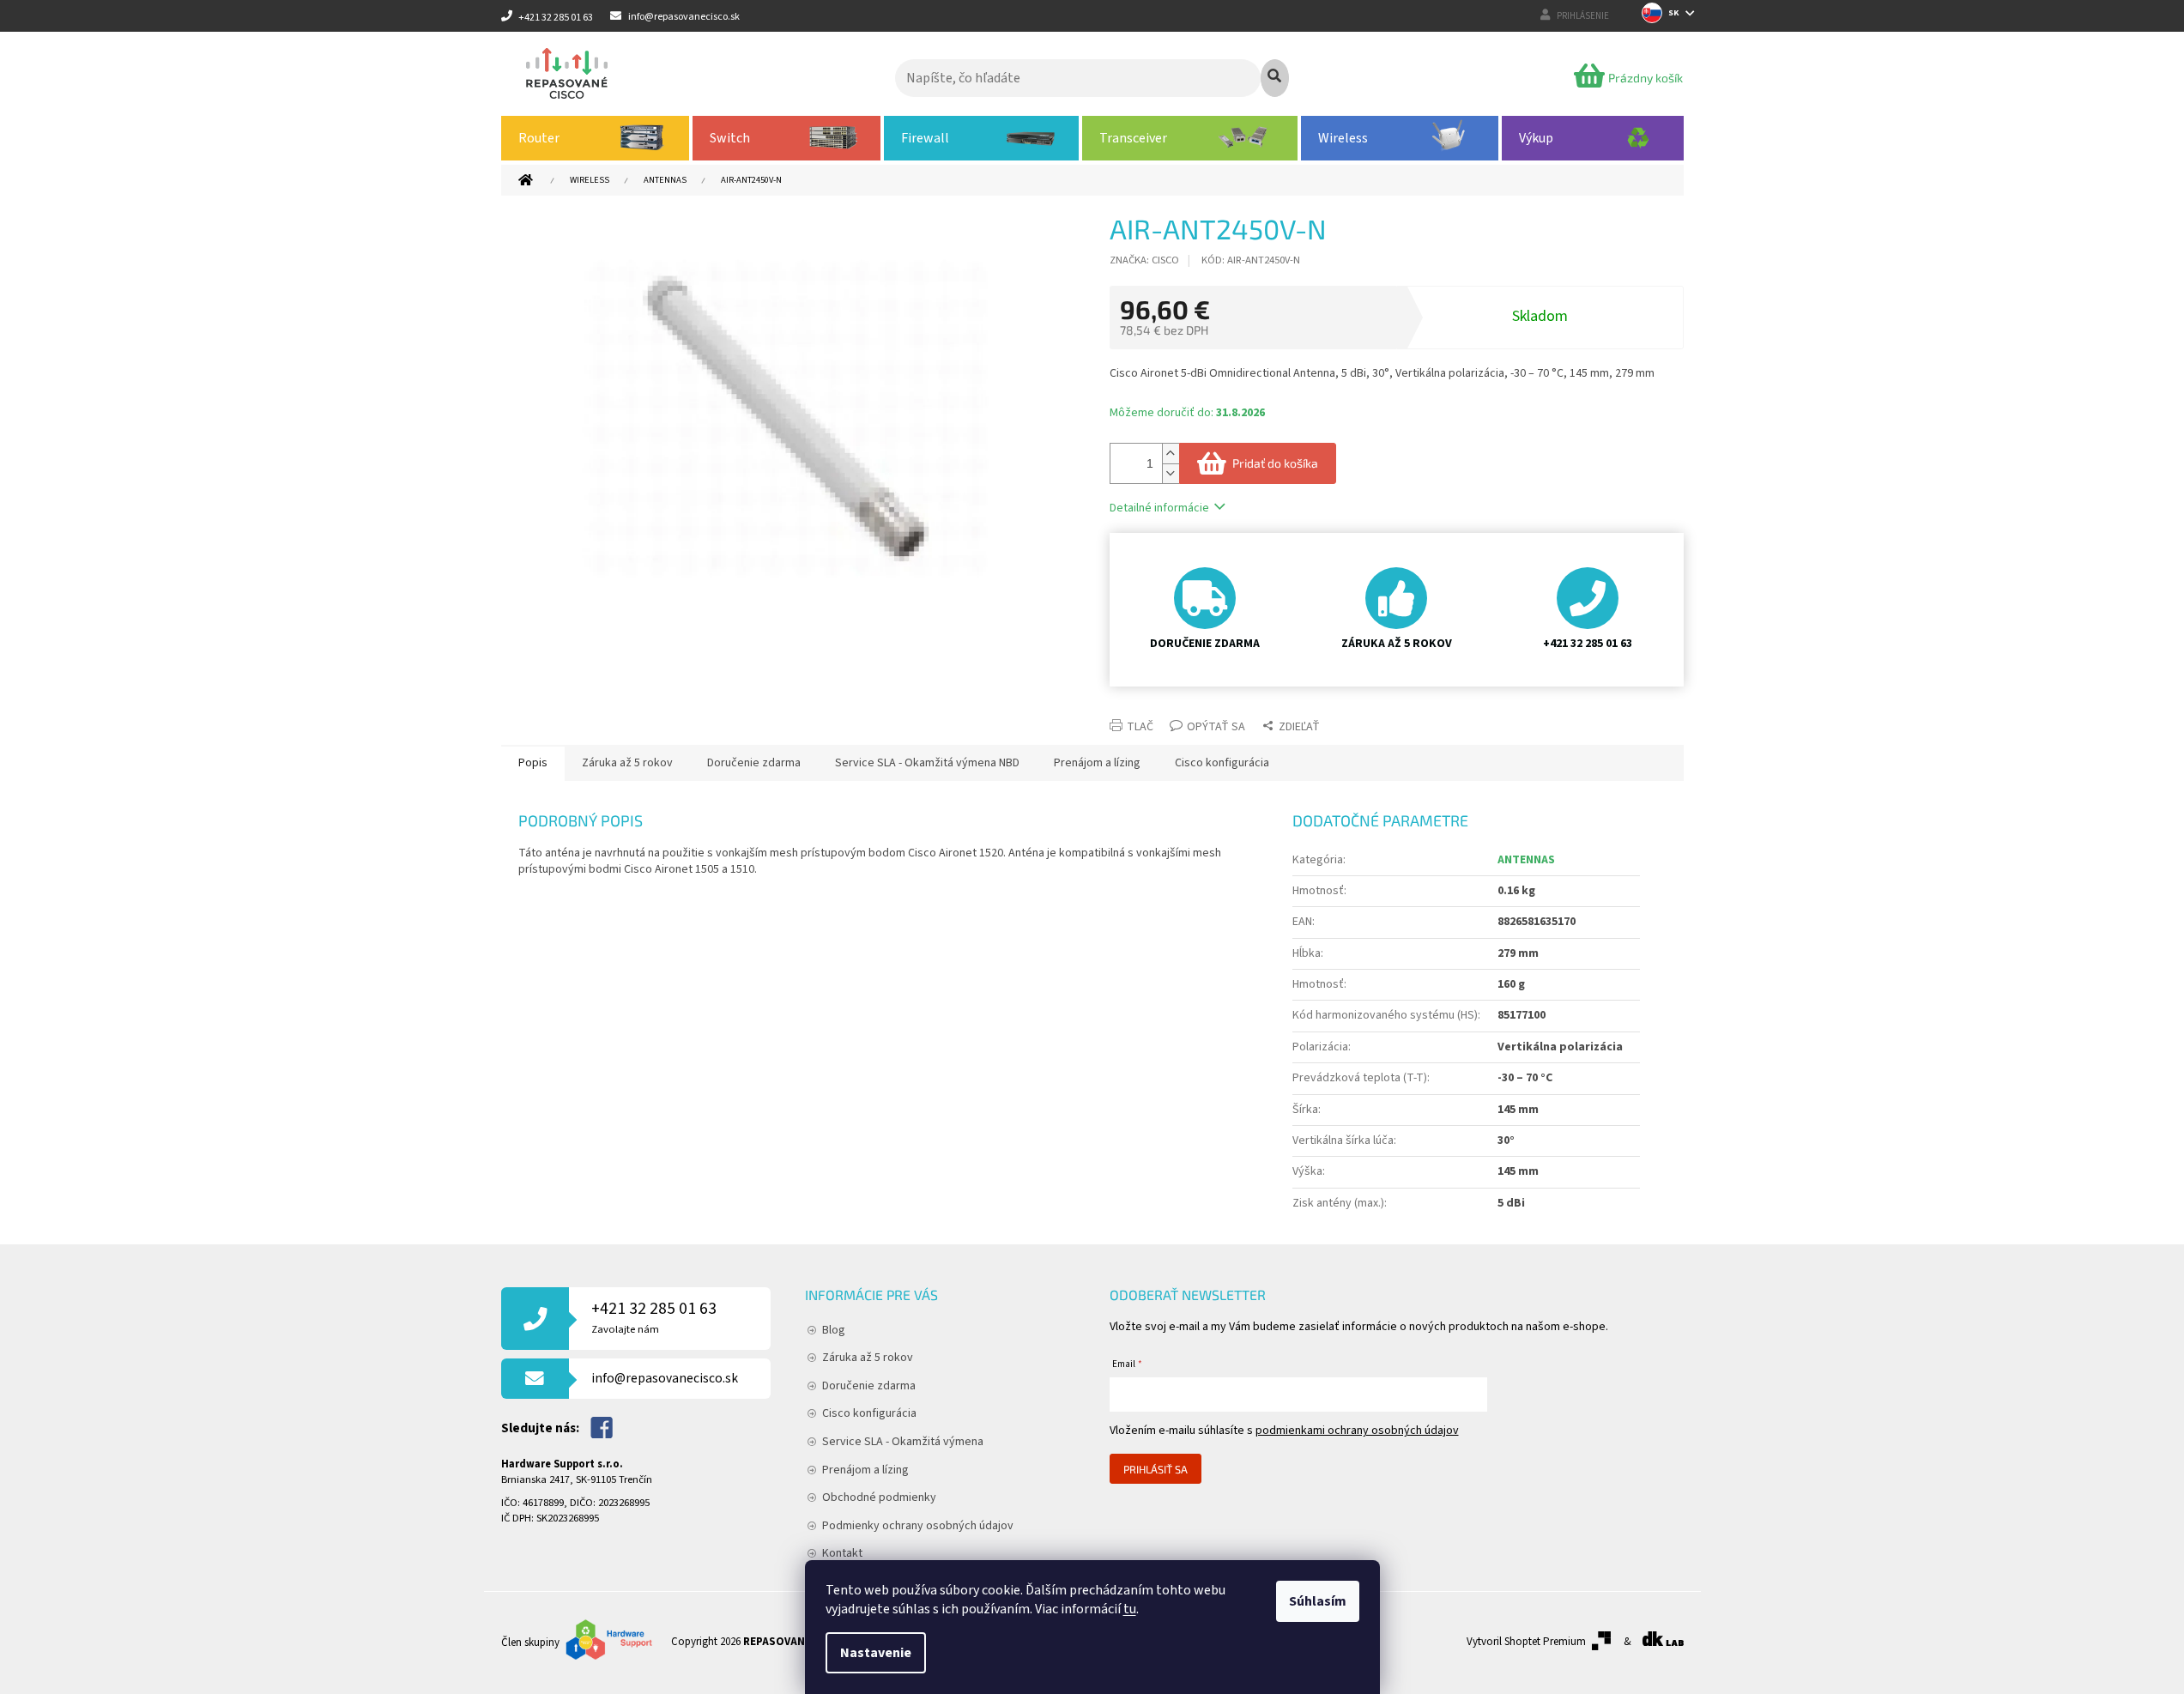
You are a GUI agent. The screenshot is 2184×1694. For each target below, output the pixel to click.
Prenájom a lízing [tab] (1097, 763)
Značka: (1144, 260)
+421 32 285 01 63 (654, 1317)
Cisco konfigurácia (869, 1413)
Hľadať (1275, 78)
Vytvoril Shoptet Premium (1526, 1642)
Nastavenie (876, 1653)
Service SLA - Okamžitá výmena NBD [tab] (927, 763)
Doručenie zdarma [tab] (754, 763)
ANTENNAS (1526, 860)
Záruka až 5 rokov (868, 1358)
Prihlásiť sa (1156, 1469)
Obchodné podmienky (879, 1497)
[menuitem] (596, 138)
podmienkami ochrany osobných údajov (1357, 1431)
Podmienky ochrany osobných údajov (918, 1526)
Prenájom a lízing (865, 1470)
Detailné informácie (1159, 508)
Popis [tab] (533, 763)
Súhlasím (1318, 1601)
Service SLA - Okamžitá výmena (903, 1442)
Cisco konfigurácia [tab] (1222, 763)
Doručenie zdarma (869, 1386)
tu (1130, 1609)
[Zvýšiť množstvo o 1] (1171, 454)
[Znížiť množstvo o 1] (1171, 473)
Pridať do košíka (1275, 463)
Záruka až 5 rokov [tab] (627, 763)
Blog (834, 1330)
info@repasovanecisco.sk (665, 1378)
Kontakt (842, 1553)
